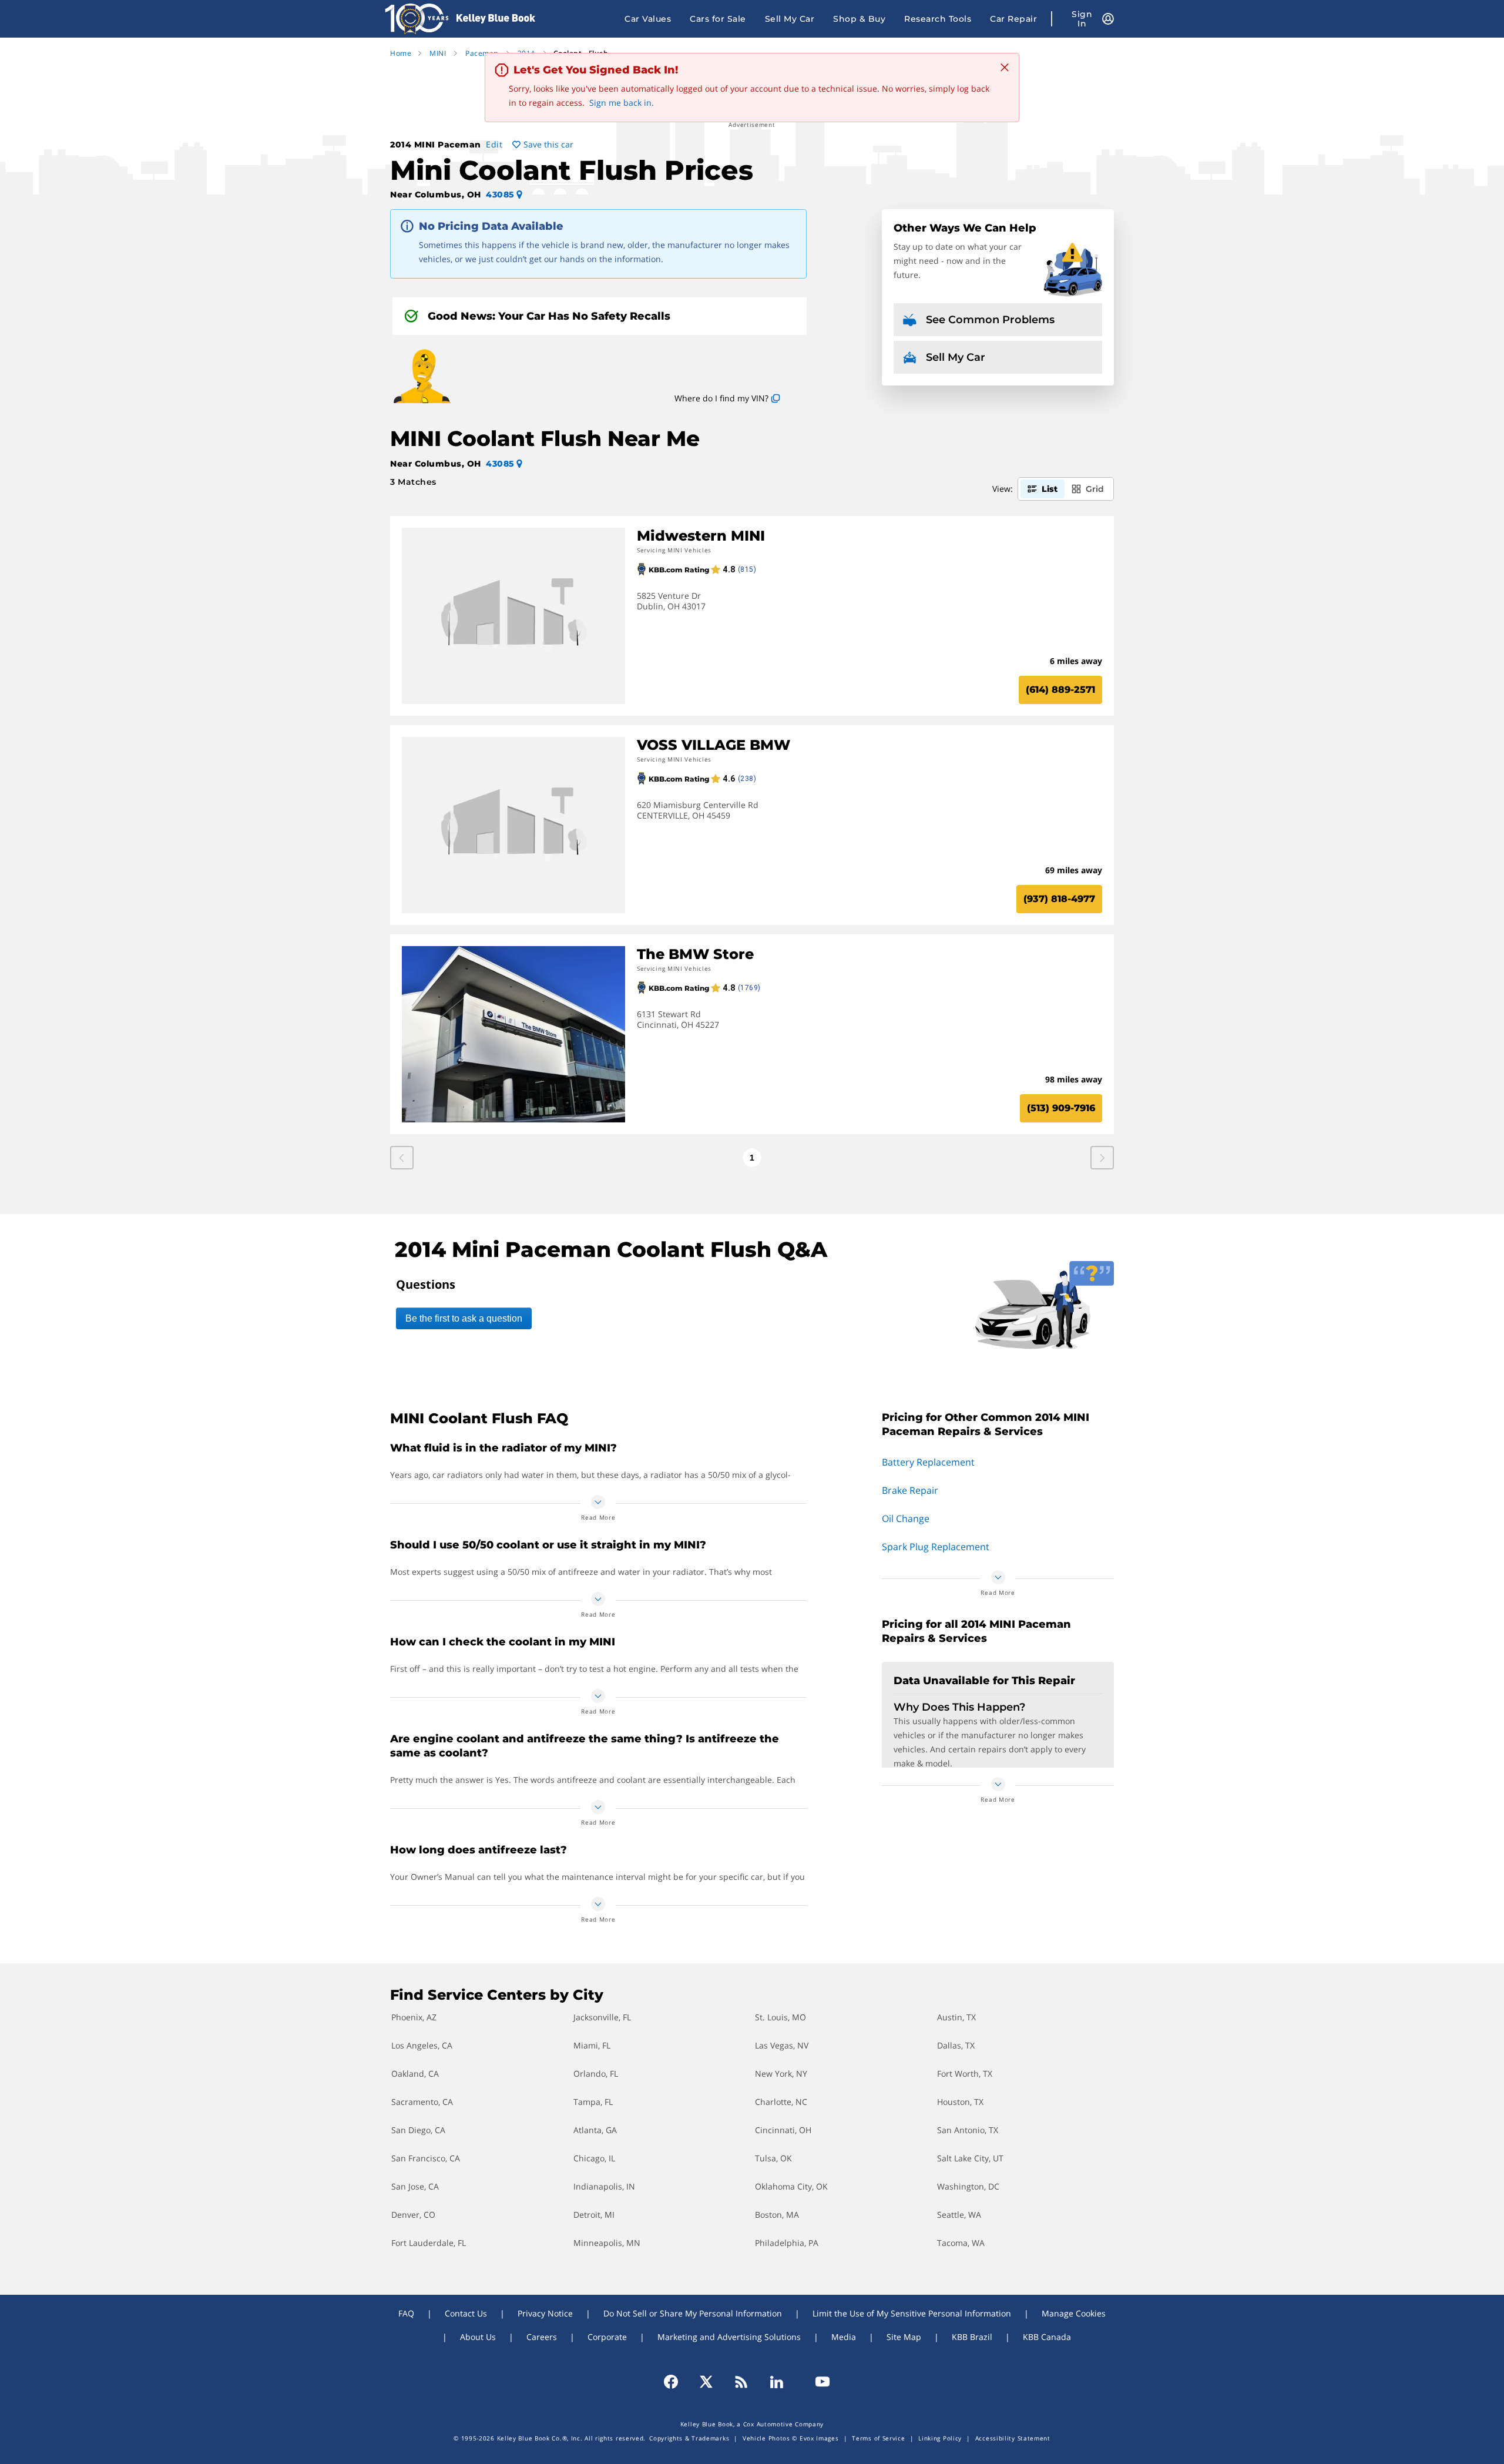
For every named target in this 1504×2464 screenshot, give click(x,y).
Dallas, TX (956, 2045)
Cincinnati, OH (783, 2130)
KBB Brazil (972, 2337)
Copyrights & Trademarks (689, 2438)
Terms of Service (878, 2438)
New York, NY (781, 2074)
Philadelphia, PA (787, 2243)
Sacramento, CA (422, 2102)
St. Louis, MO (780, 2017)
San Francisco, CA (426, 2158)
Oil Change (906, 1518)
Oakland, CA (415, 2074)
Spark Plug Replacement (936, 1547)
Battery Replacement (928, 1462)
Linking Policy (940, 2438)
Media (844, 2337)
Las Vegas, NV (782, 2045)
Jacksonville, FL (602, 2017)
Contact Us (466, 2313)
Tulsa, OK (773, 2158)
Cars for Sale (718, 19)
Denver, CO (413, 2215)
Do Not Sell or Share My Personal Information (693, 2313)
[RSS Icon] (741, 2382)
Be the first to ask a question (464, 1318)
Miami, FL (592, 2045)
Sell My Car (790, 19)
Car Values (648, 19)
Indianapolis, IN (604, 2186)
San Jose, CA (415, 2186)
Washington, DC (968, 2186)
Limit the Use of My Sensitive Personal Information (912, 2313)
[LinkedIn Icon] (777, 2382)
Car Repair (1013, 19)
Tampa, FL (593, 2102)
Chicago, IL (594, 2158)
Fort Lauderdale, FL (429, 2243)
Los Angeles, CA (422, 2045)
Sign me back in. (622, 103)
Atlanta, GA (595, 2130)
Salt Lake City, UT (970, 2158)
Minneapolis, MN (607, 2243)
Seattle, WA (959, 2215)
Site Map (904, 2337)
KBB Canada (1047, 2337)
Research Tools (938, 19)
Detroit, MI (594, 2215)
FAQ (406, 2313)
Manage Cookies (1074, 2313)
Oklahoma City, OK (791, 2186)
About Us (478, 2337)
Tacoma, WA (961, 2243)
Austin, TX (956, 2017)
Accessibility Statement (1013, 2438)
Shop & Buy (859, 19)
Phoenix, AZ (414, 2017)
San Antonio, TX (968, 2130)
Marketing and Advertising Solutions (729, 2337)
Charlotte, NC (781, 2102)
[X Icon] (706, 2382)
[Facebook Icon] (676, 2382)
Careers (542, 2337)
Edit (494, 144)
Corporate (607, 2337)
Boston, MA (777, 2215)
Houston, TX (960, 2102)
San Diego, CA (418, 2130)
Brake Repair (910, 1490)
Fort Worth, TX (965, 2074)
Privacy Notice (545, 2313)
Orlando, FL (596, 2074)
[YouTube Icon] (817, 2382)
